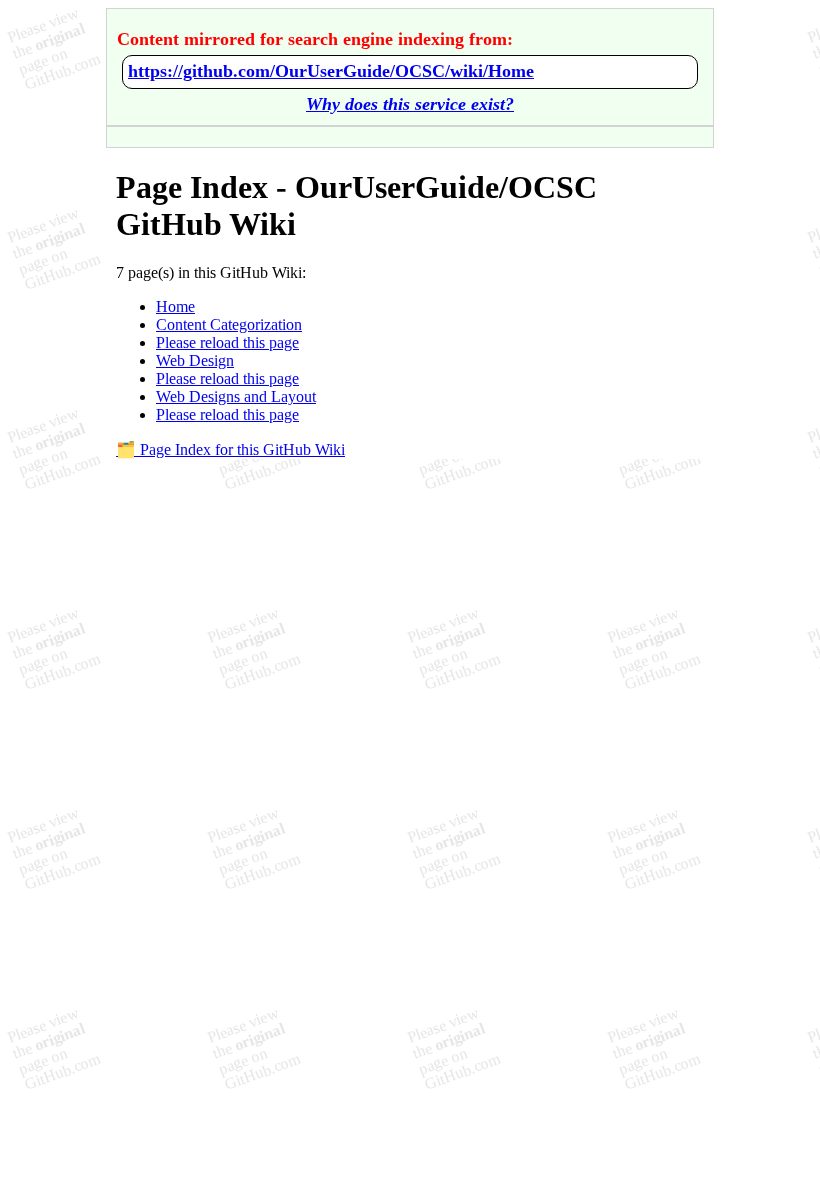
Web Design (195, 360)
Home (175, 306)
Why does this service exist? (410, 104)
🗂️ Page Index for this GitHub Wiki (230, 449)
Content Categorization (229, 324)
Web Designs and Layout (236, 396)
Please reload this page (227, 342)
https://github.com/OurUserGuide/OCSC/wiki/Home (331, 71)
